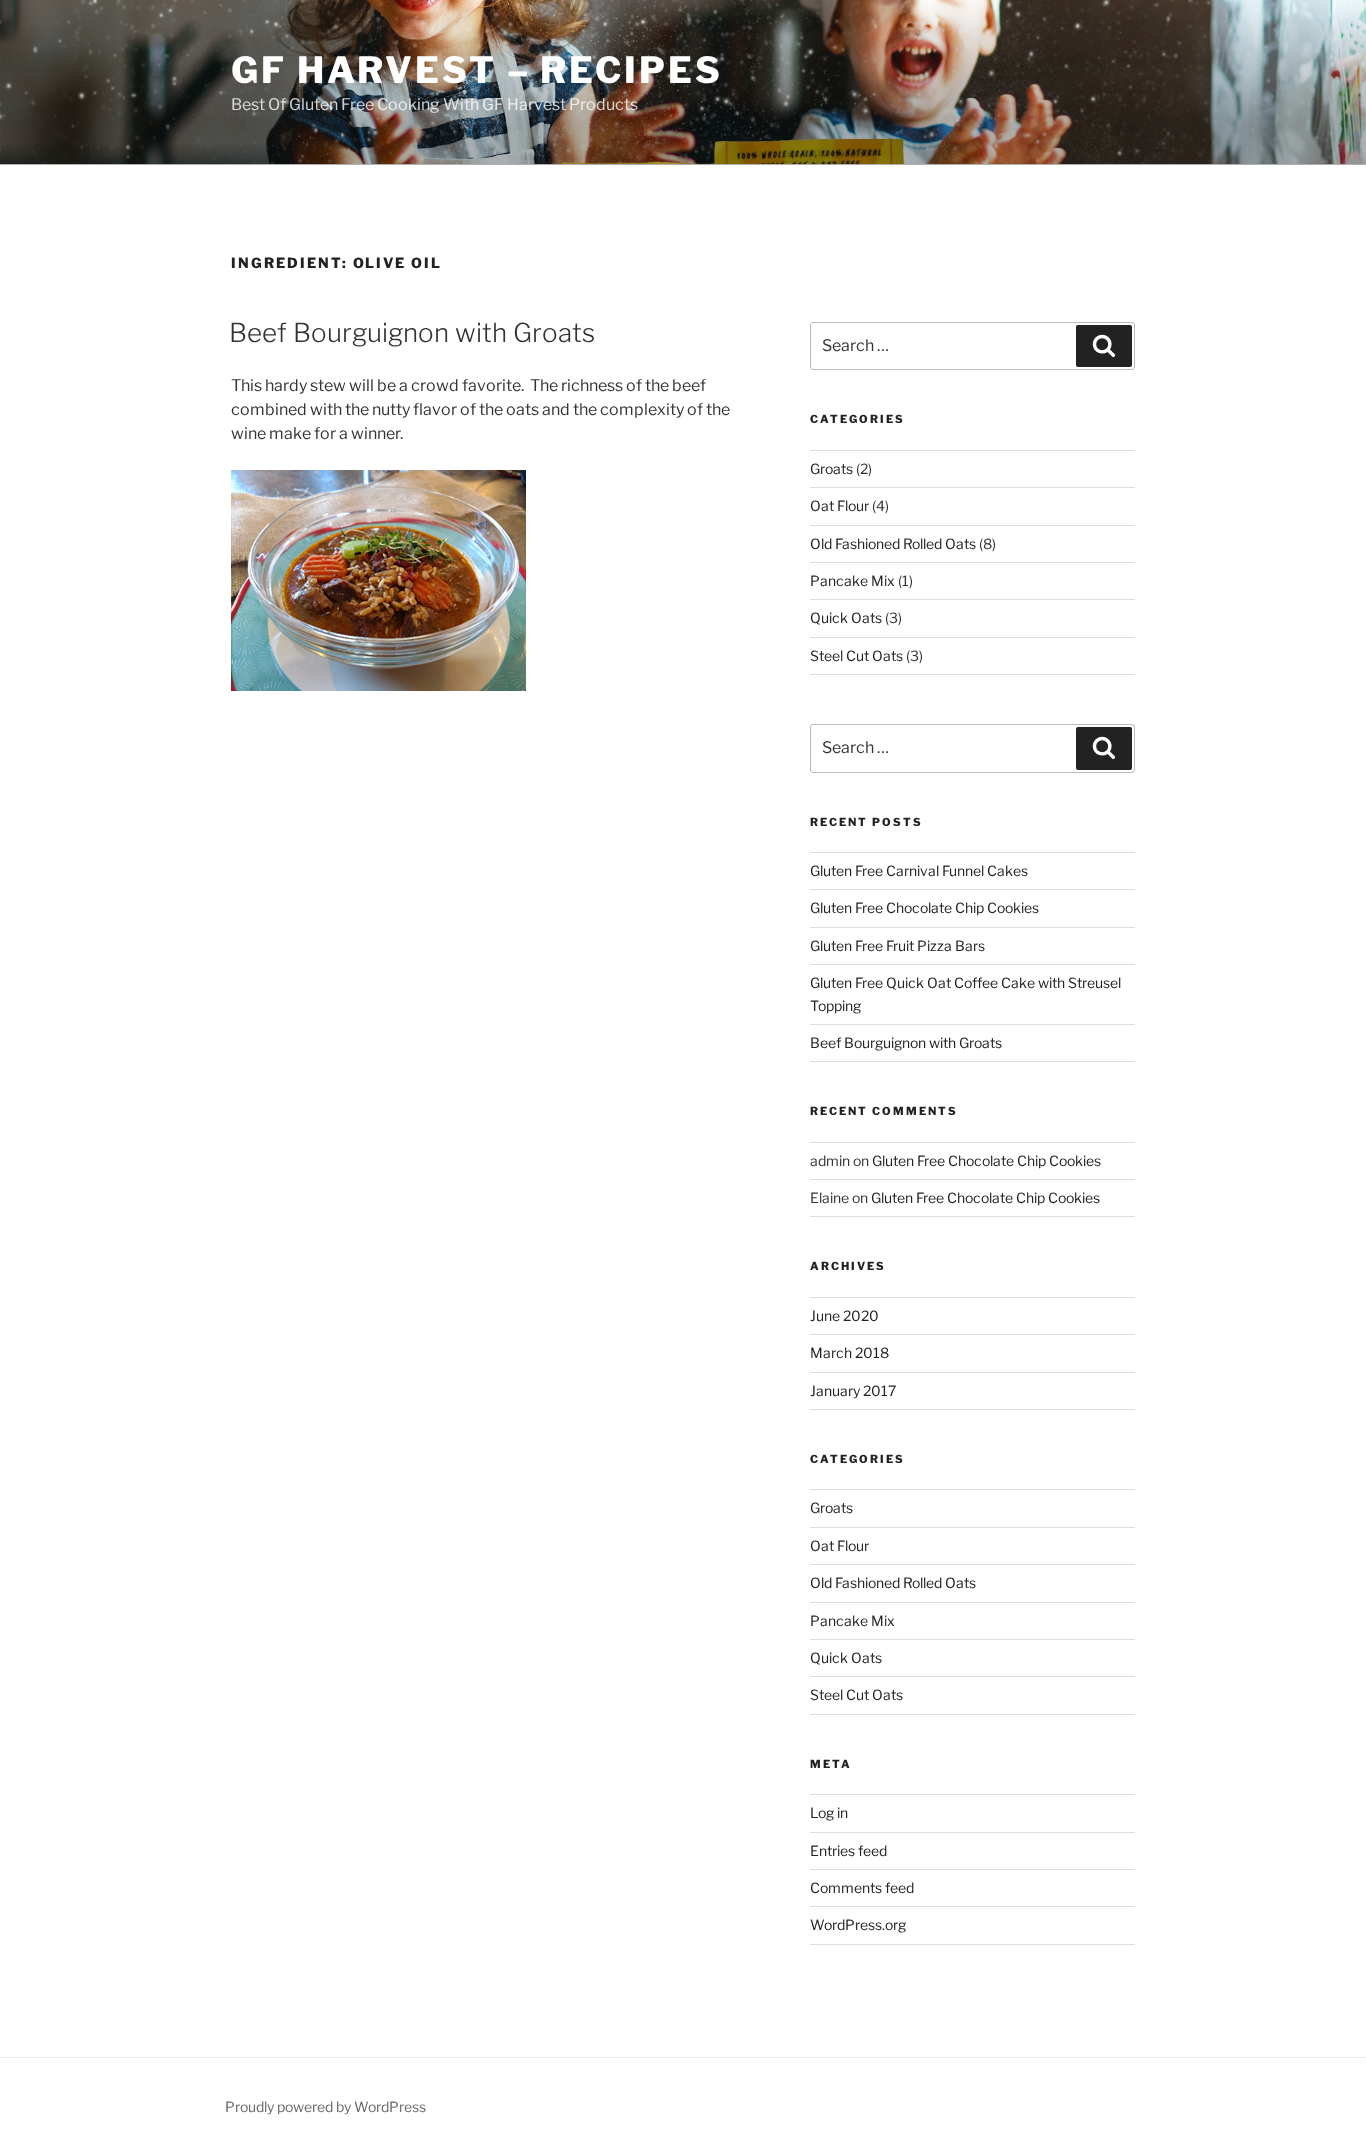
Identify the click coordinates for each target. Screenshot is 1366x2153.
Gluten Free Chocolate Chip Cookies (924, 907)
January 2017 (853, 1390)
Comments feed (862, 1887)
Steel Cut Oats (856, 655)
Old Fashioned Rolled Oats (893, 543)
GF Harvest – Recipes (477, 70)
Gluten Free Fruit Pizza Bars (897, 945)
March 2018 (849, 1352)
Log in (829, 1812)
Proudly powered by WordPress (325, 2106)
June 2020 (844, 1315)
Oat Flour (839, 505)
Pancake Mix (852, 580)
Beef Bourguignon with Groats (412, 332)
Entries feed (848, 1850)
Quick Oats (846, 617)
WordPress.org (858, 1924)
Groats (831, 468)
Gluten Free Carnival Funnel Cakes (919, 870)
